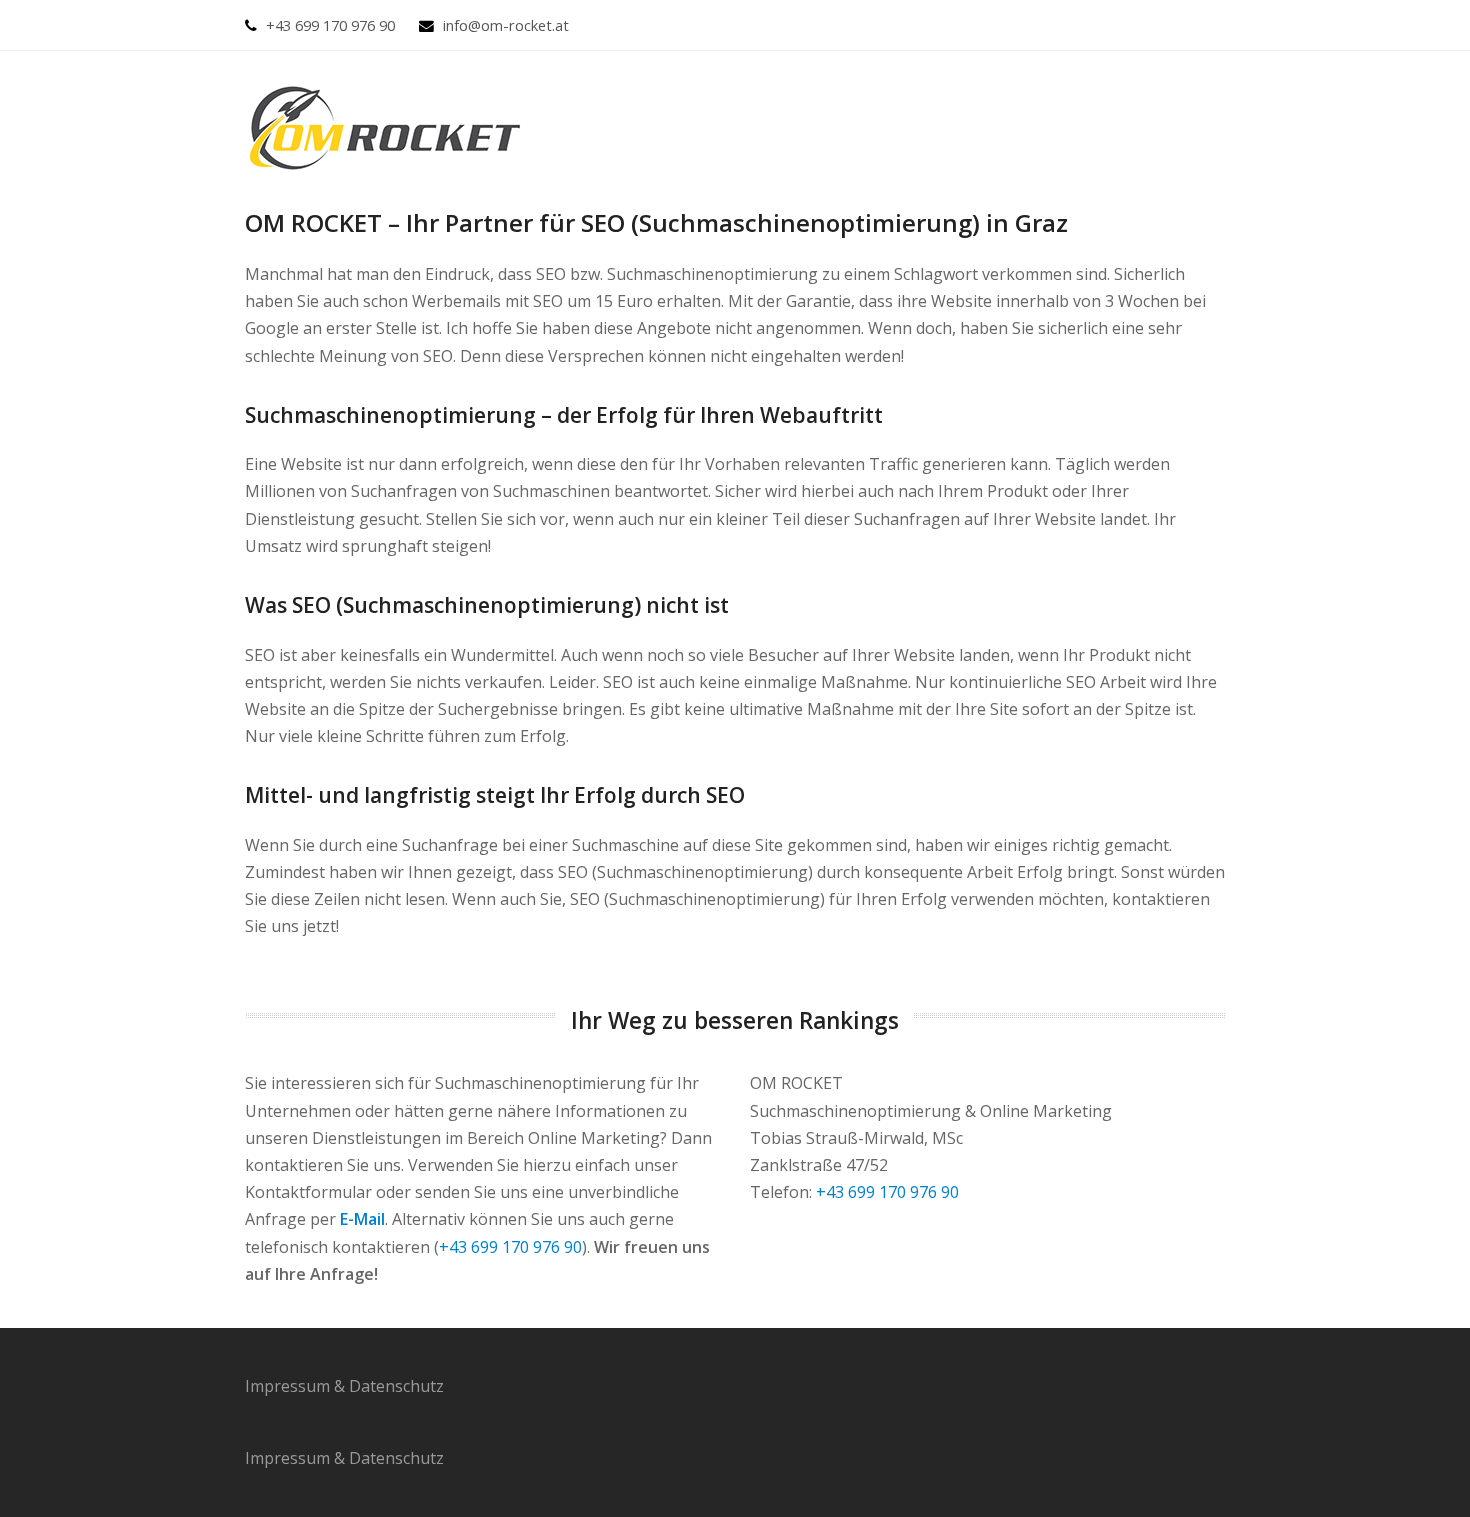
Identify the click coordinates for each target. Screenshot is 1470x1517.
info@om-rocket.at (506, 25)
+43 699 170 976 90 (330, 25)
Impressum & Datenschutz (344, 1386)
